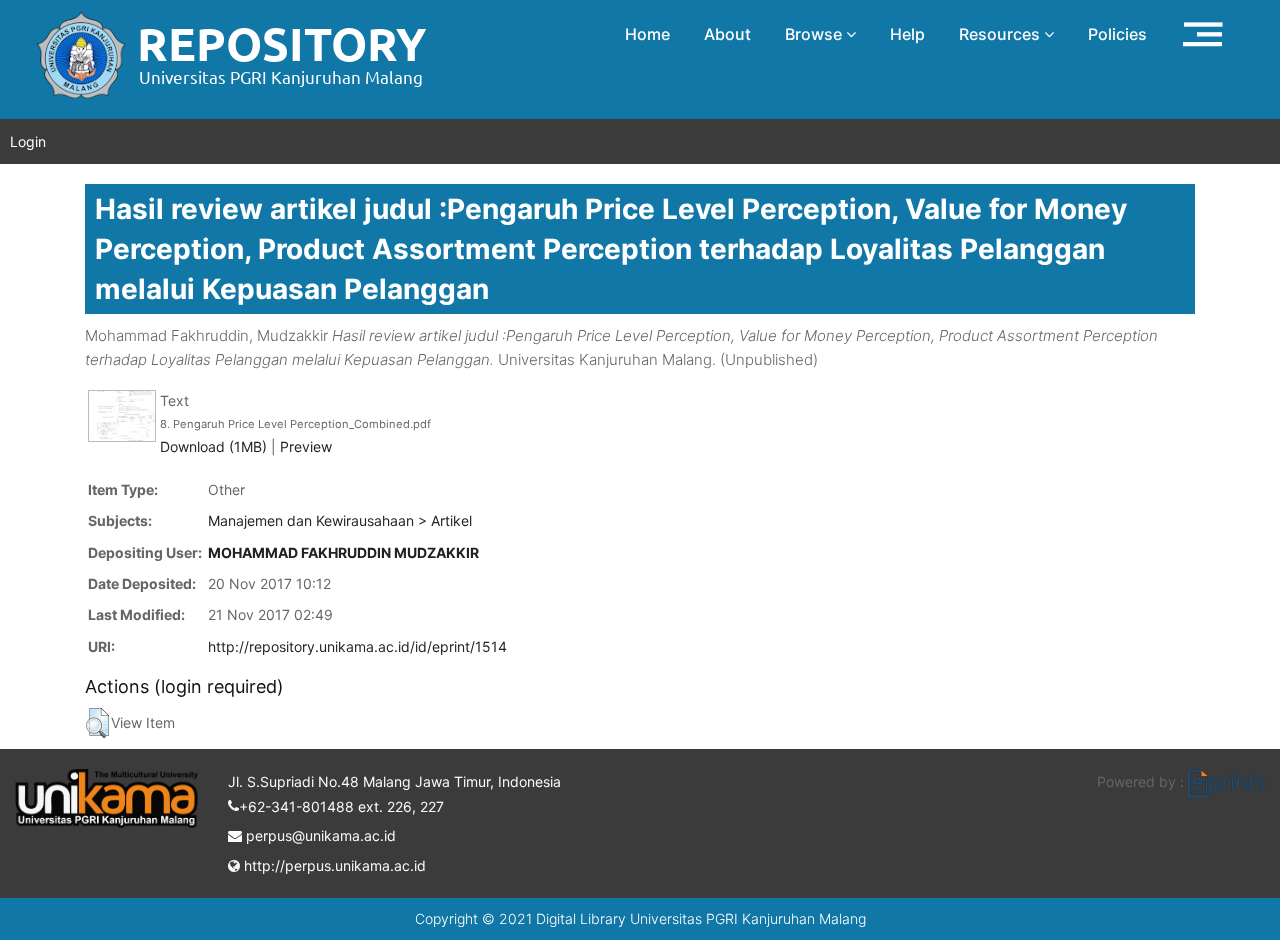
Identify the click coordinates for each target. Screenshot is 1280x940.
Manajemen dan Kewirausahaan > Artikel (340, 520)
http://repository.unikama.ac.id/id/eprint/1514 (357, 646)
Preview (306, 446)
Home (647, 34)
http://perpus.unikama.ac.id (333, 865)
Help (907, 34)
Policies (1117, 34)
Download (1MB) (213, 446)
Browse (815, 34)
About (727, 34)
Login (28, 141)
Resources (1001, 34)
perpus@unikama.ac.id (319, 835)
